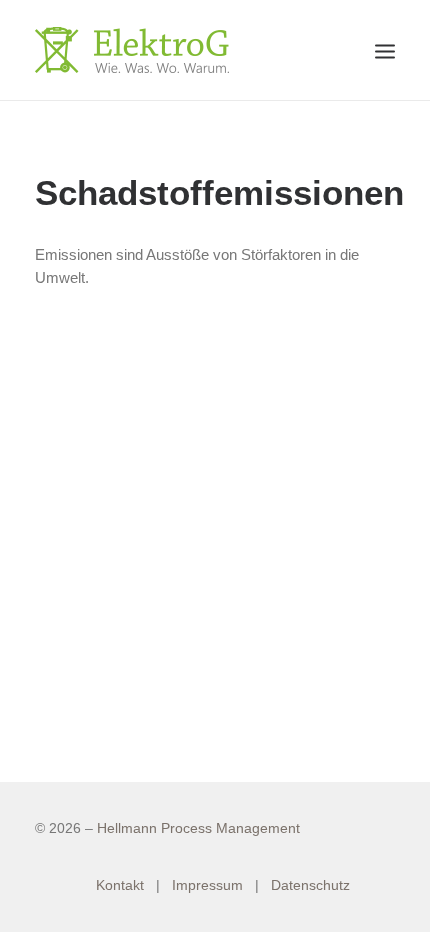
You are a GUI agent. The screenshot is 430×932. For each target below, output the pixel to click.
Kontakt (120, 885)
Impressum (207, 885)
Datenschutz (310, 885)
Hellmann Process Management (198, 828)
